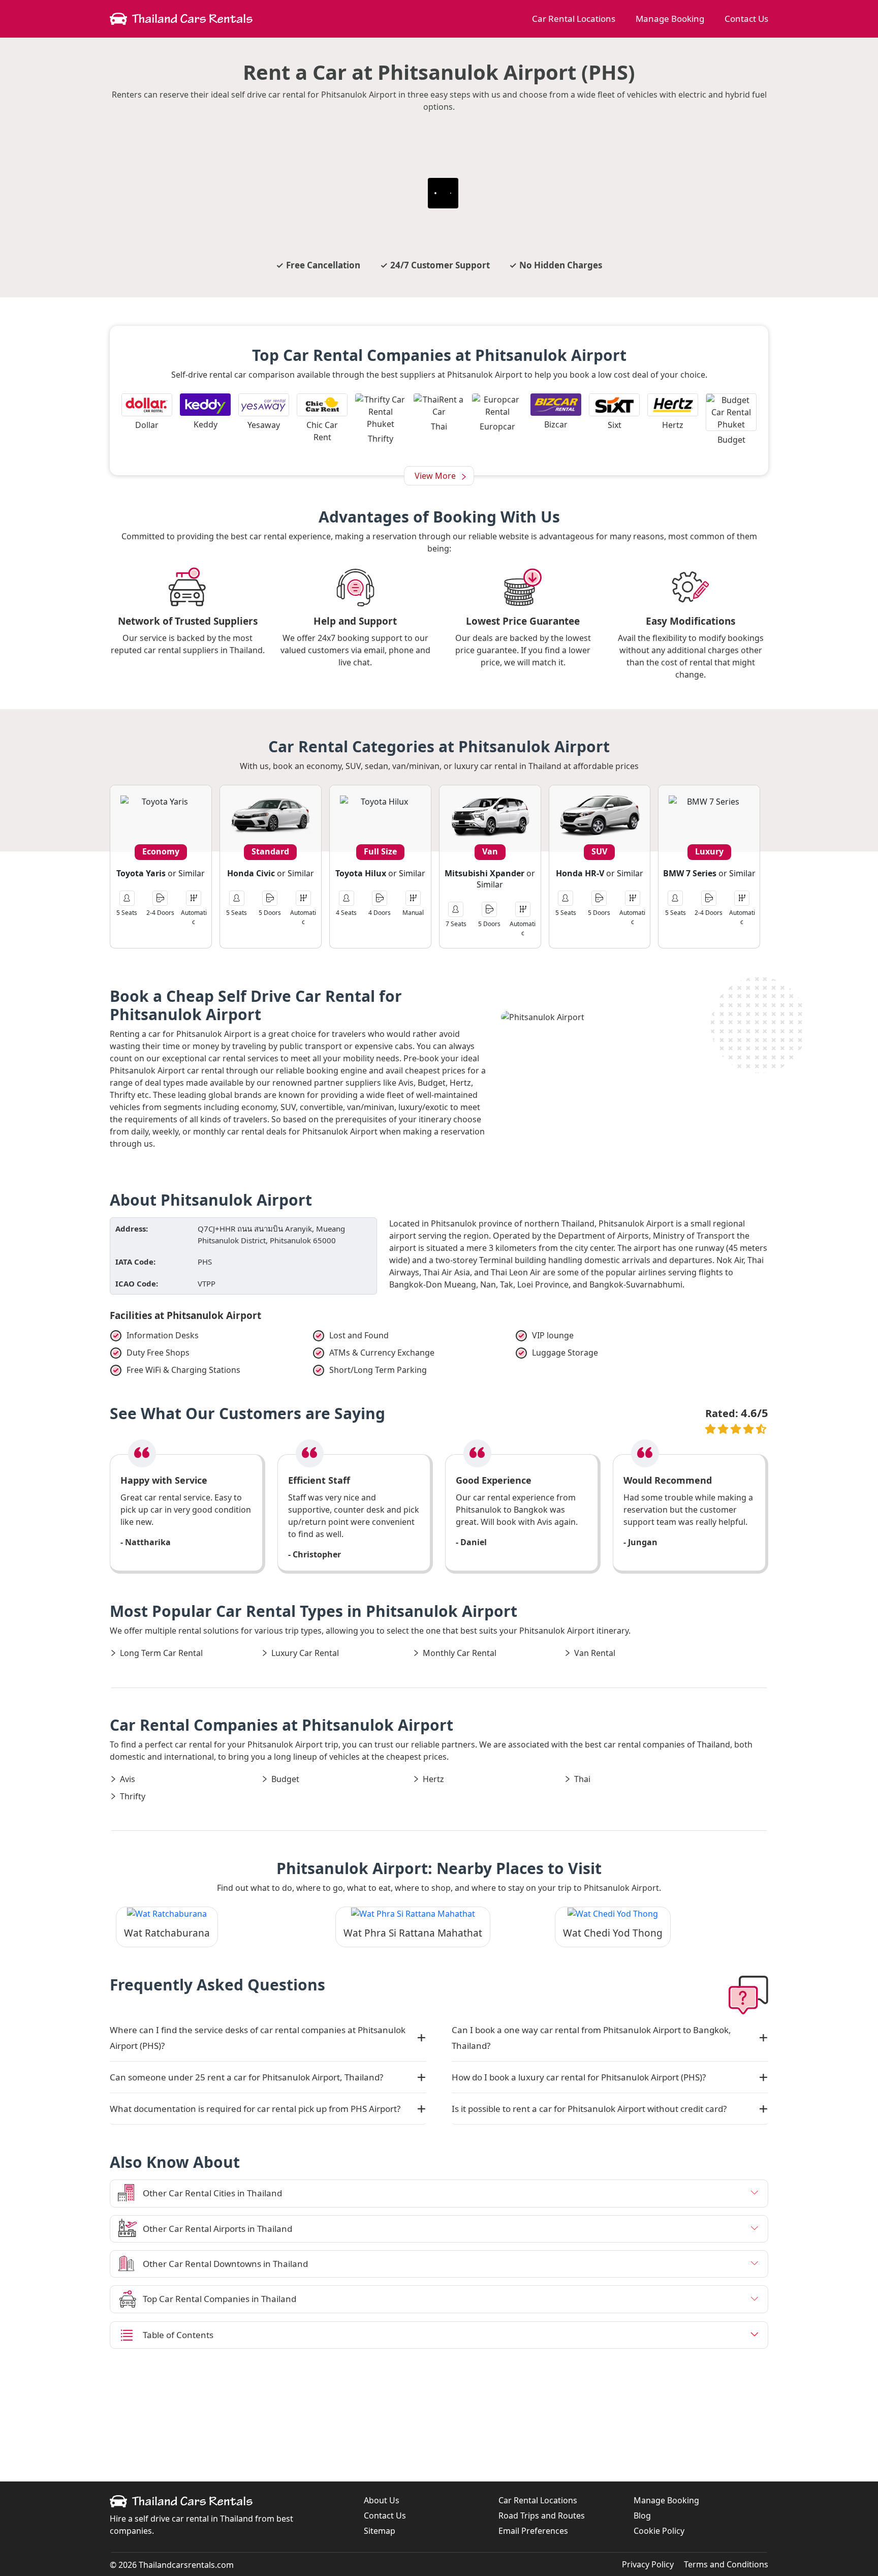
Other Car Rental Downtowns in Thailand (225, 2264)
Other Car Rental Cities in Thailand (212, 2193)
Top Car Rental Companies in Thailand (219, 2299)
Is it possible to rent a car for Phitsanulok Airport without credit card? (589, 2109)
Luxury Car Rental (305, 1653)
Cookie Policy (659, 2531)
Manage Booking (670, 19)
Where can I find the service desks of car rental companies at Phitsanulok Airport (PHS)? (258, 2038)
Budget (285, 1779)
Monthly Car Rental (460, 1653)
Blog (642, 2516)
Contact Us (746, 19)
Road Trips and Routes (542, 2516)
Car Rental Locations (574, 19)
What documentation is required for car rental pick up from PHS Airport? (255, 2109)
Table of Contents (178, 2335)
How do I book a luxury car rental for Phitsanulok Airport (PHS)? (579, 2077)
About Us (382, 2500)
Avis (128, 1779)
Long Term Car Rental (161, 1653)
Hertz (433, 1779)
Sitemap (380, 2531)
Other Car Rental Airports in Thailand (217, 2229)
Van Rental (595, 1653)
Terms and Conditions (726, 2564)
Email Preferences (533, 2531)
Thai (582, 1779)
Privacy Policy (648, 2564)
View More (435, 476)
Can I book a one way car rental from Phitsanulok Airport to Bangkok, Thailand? (591, 2038)
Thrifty (133, 1796)
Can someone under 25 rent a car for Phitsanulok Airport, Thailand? (246, 2077)
